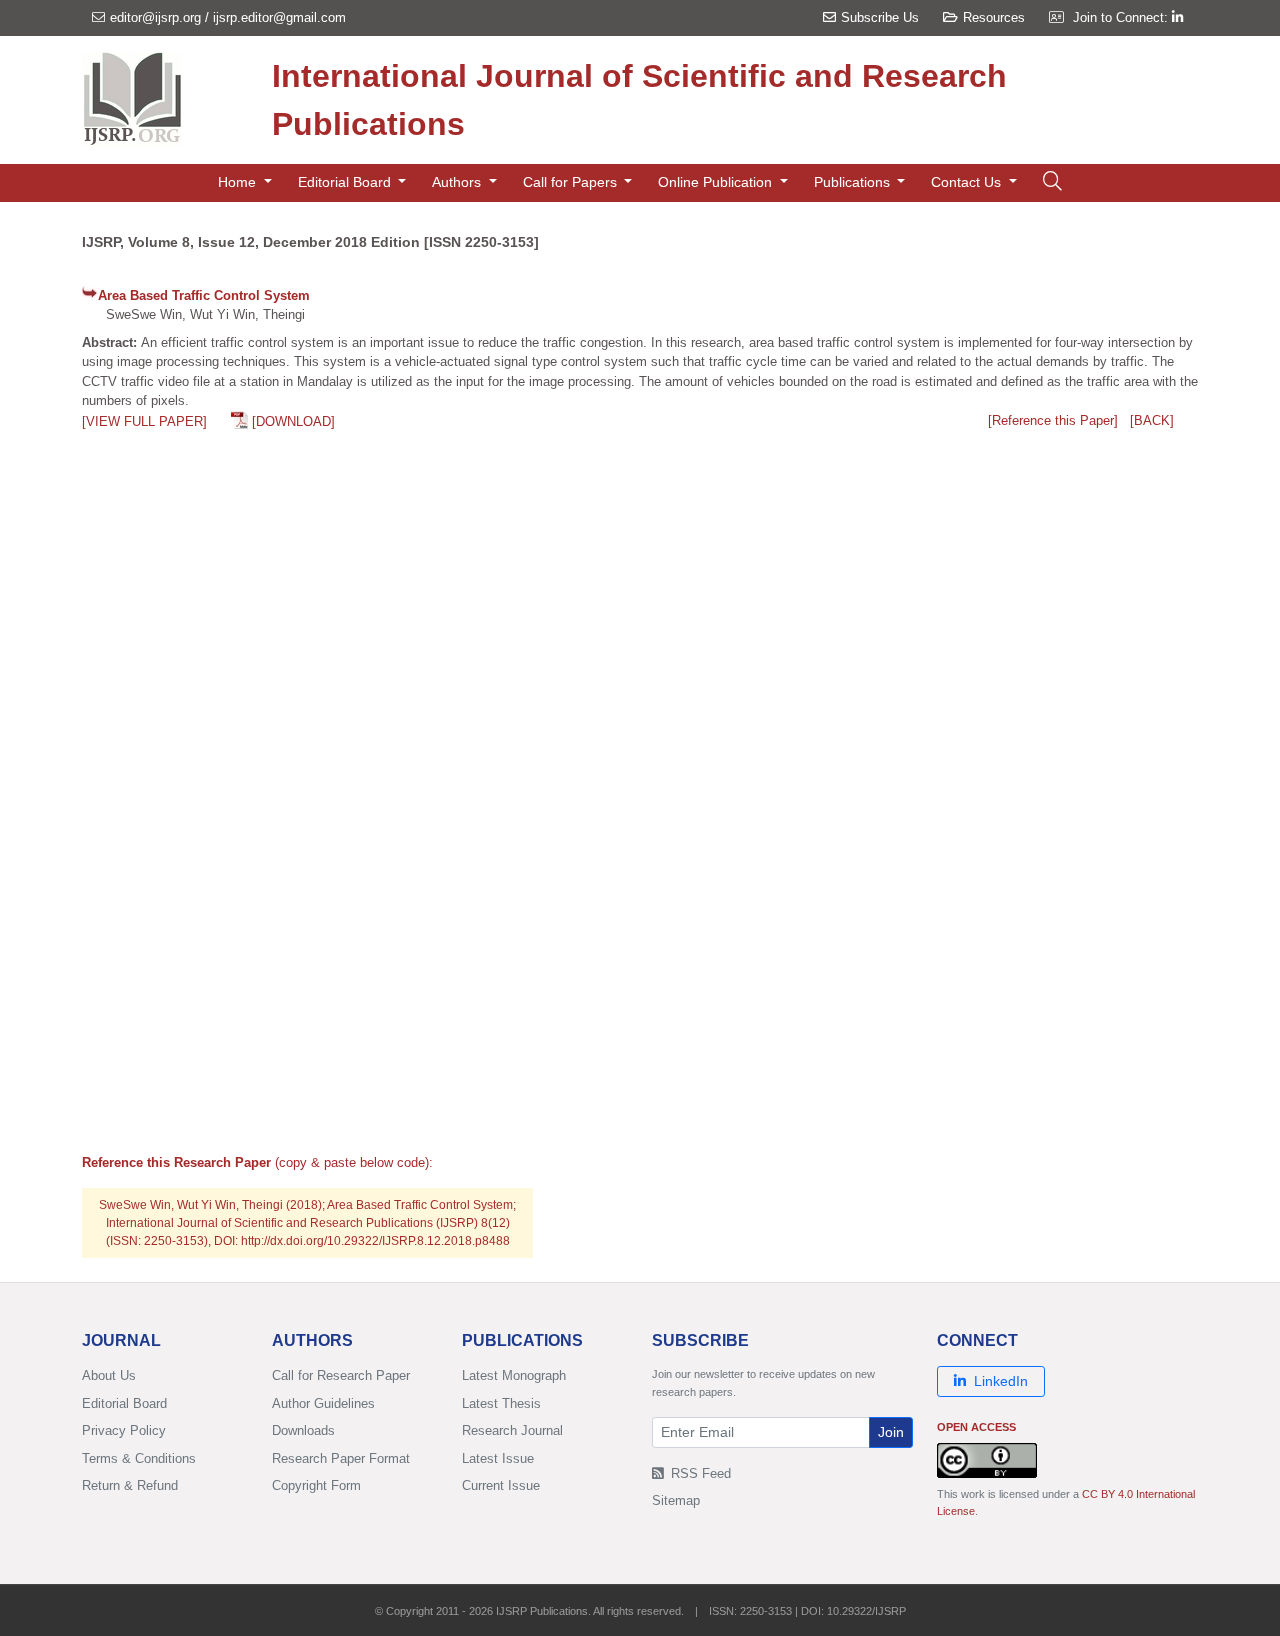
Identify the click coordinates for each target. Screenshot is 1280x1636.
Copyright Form (316, 1485)
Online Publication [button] (717, 182)
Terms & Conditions (139, 1458)
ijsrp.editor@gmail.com (279, 17)
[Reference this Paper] (1053, 420)
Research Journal (512, 1430)
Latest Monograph (514, 1375)
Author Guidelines (323, 1403)
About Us (109, 1375)
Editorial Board (124, 1403)
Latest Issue (498, 1458)
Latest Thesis (501, 1403)
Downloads (303, 1430)
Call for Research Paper (341, 1375)
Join (891, 1432)
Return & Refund (130, 1485)
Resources (994, 17)
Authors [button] (458, 182)
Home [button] (239, 182)
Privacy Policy (124, 1430)
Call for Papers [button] (572, 182)
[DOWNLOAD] (293, 421)
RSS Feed (699, 1473)
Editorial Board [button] (346, 182)
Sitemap (676, 1500)
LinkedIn (1001, 1381)
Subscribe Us (880, 17)
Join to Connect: (1122, 17)
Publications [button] (854, 182)
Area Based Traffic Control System (204, 295)
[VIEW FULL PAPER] (144, 421)
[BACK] (1152, 420)
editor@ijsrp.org (155, 17)
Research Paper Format (341, 1458)
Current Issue (501, 1485)
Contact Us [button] (968, 182)
